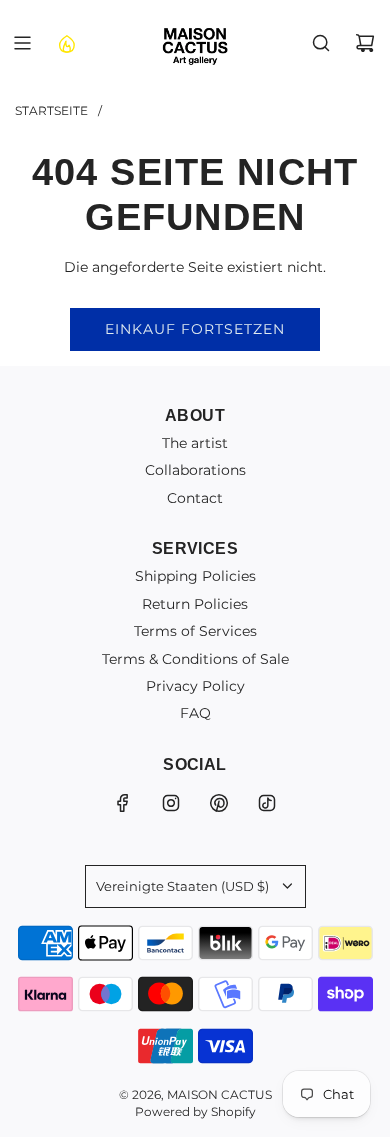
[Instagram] (171, 803)
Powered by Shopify (195, 1111)
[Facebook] (123, 803)
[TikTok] (267, 803)
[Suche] (321, 43)
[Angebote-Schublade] (66, 43)
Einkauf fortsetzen (195, 329)
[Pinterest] (219, 803)
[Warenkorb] (365, 43)
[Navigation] (22, 43)
